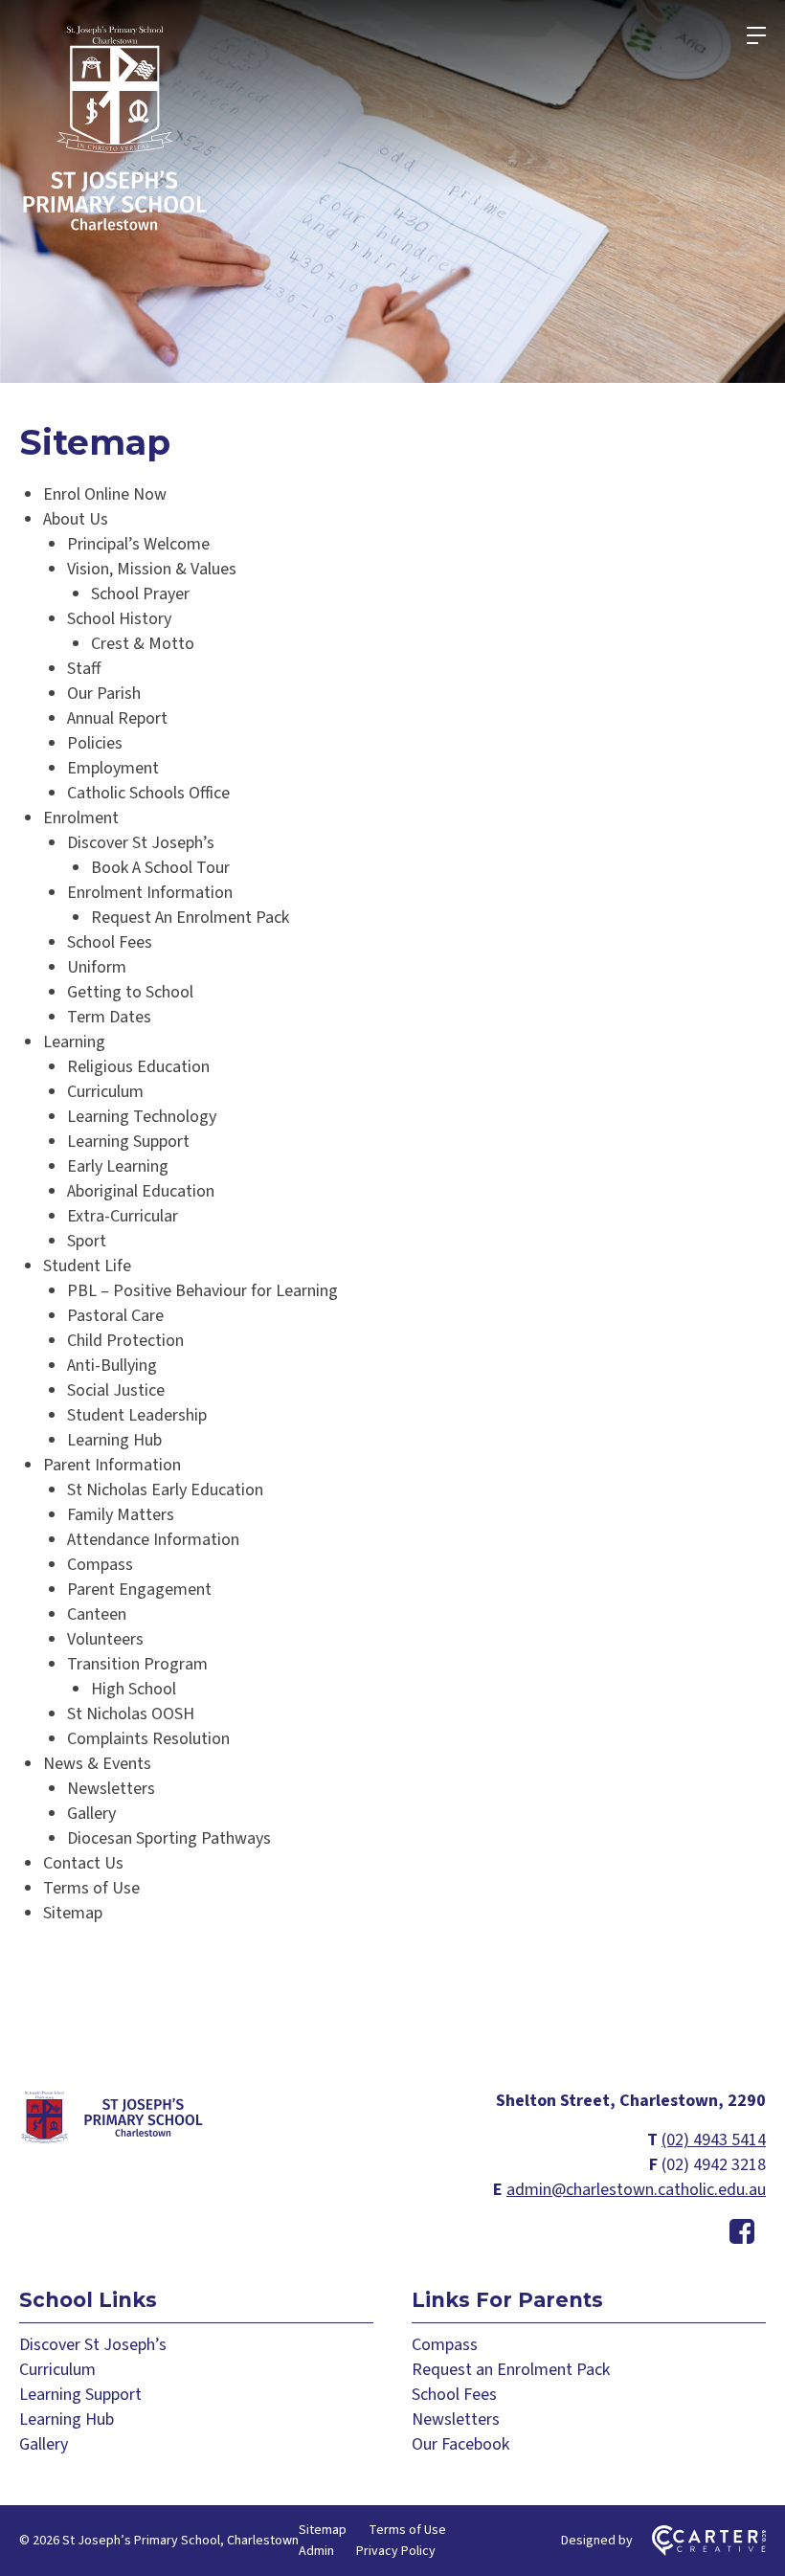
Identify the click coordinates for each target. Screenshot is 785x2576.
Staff (84, 669)
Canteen (97, 1614)
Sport (87, 1241)
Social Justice (116, 1390)
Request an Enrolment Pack (511, 2370)
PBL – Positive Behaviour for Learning (202, 1291)
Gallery (91, 1814)
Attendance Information (153, 1540)
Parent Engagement (139, 1590)
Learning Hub (114, 1440)
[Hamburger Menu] (756, 35)
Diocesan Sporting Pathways (169, 1838)
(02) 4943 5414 (714, 2140)
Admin (316, 2551)
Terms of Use (91, 1888)
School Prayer (140, 594)
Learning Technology (142, 1117)
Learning (74, 1042)
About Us (76, 519)
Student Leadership (137, 1415)
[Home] (115, 2140)
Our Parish (104, 694)
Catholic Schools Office (148, 793)
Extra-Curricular (123, 1216)
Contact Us (83, 1863)
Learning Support (128, 1142)
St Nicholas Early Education (165, 1490)
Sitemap (73, 1913)
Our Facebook (460, 2444)
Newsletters (111, 1789)
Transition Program (137, 1664)
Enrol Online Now (105, 494)
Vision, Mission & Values (152, 569)
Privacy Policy (396, 2551)
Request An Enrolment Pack (190, 918)
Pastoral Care (115, 1316)
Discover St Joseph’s (141, 843)
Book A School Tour (160, 868)
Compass (100, 1565)
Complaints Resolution (148, 1739)
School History (119, 619)
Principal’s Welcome (138, 544)
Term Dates (109, 1017)
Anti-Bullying (112, 1366)
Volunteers (105, 1639)
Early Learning (118, 1166)
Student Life (87, 1266)
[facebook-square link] (742, 2233)
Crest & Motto (143, 644)
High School (134, 1689)
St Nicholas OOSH (131, 1714)
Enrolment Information (150, 893)
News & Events (97, 1764)
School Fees (110, 942)
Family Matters (121, 1515)
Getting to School (130, 992)
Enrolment (81, 818)
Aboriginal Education (141, 1191)
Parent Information (112, 1465)
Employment (113, 768)
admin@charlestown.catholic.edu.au (636, 2190)
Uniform (97, 967)
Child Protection (125, 1341)
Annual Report (117, 718)
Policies (95, 743)
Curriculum (105, 1092)
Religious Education (138, 1067)
